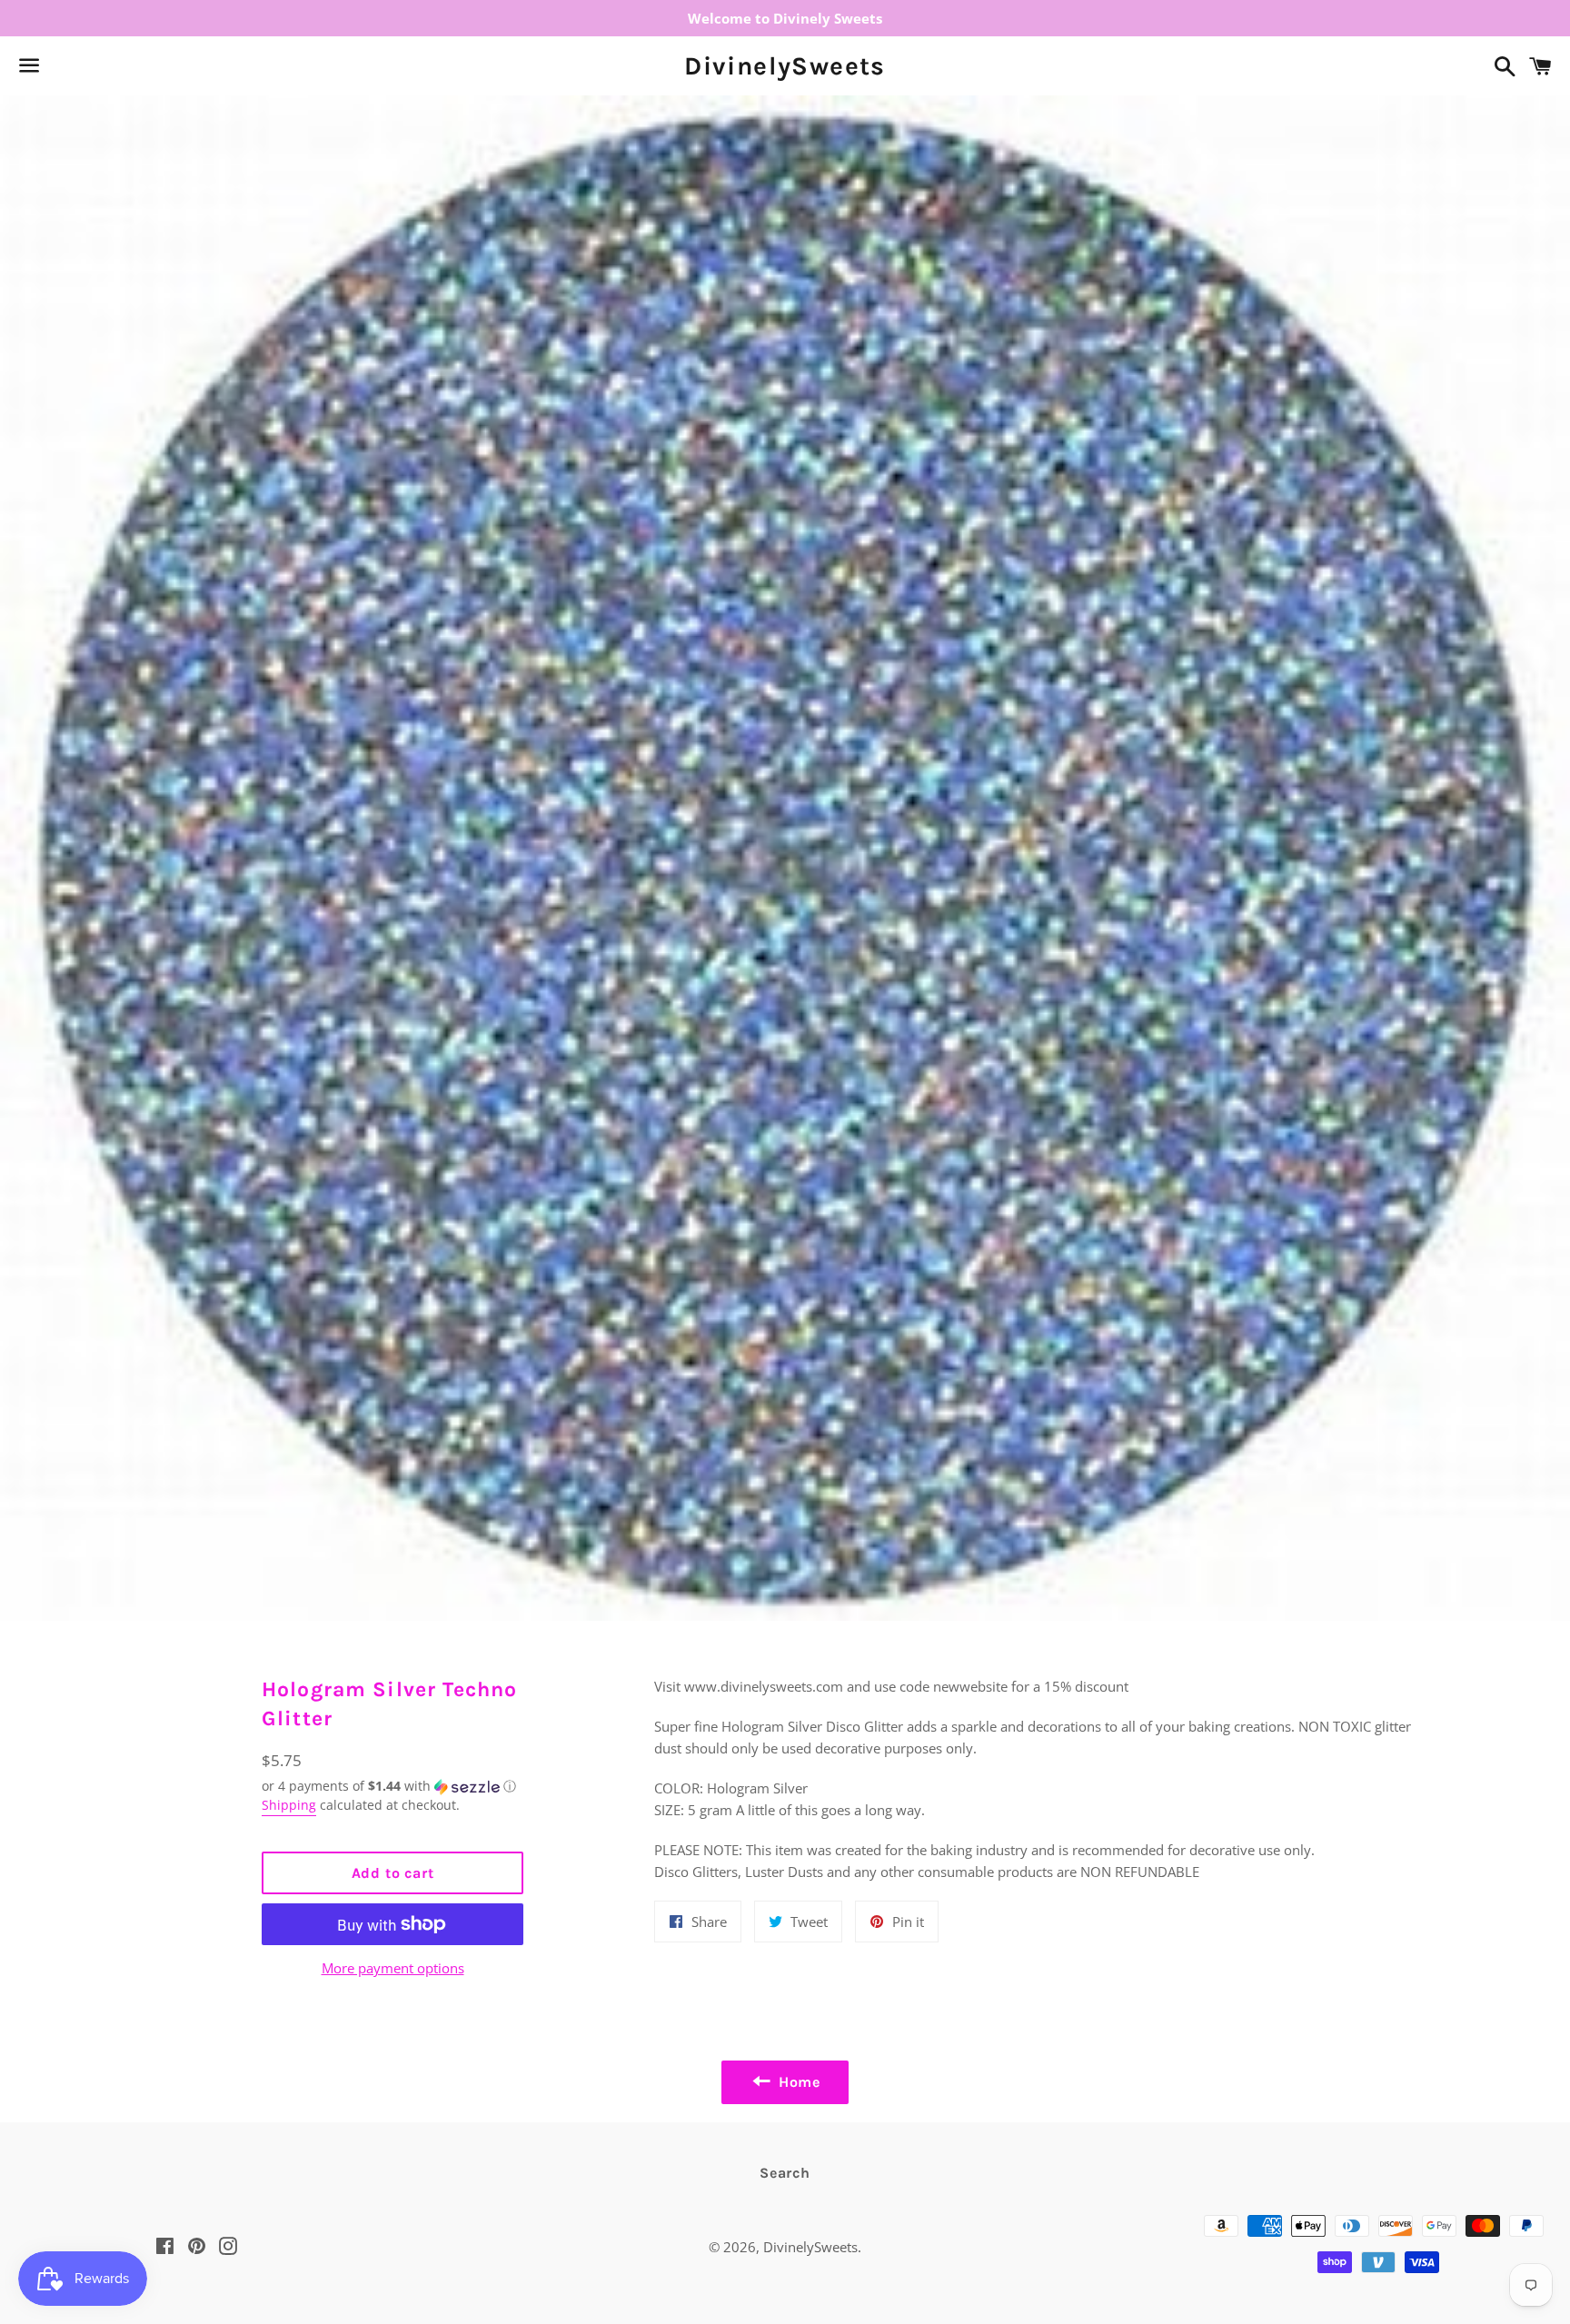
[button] (392, 1786)
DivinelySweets (785, 66)
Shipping (289, 1805)
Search (785, 2173)
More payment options (393, 1968)
